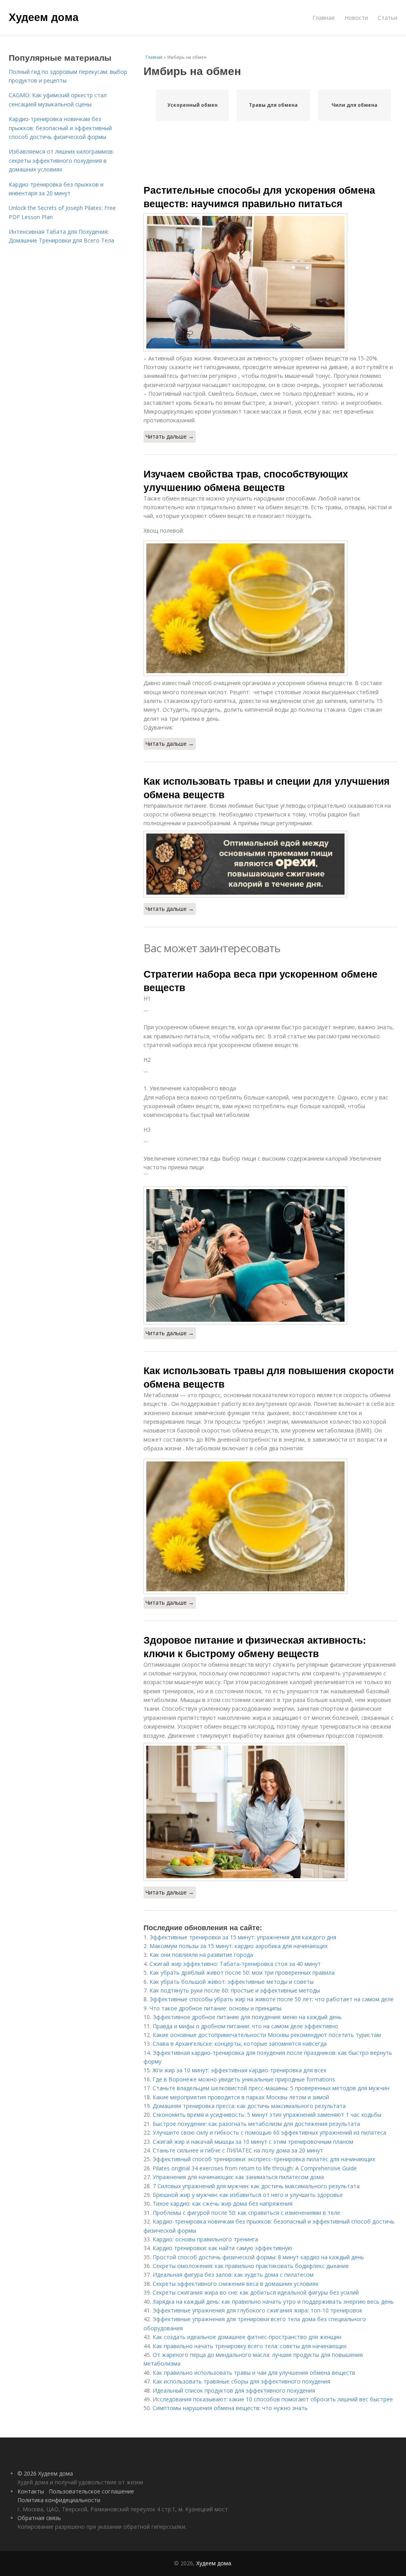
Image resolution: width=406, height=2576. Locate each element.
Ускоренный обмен (192, 105)
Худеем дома (44, 17)
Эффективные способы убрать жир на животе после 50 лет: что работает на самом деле (272, 1999)
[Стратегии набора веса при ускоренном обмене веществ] (270, 1255)
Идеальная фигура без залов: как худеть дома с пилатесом (233, 2275)
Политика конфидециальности (59, 2500)
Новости (356, 18)
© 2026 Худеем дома (45, 2473)
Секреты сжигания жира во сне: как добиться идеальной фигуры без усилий (256, 2292)
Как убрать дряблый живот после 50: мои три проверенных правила (242, 1972)
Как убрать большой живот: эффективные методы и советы (232, 1982)
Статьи (388, 18)
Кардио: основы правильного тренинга (205, 2239)
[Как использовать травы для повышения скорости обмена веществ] (270, 1526)
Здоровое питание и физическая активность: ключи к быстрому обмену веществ (255, 1646)
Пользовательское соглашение (91, 2491)
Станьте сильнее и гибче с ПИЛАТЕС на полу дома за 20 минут (238, 2150)
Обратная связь (39, 2518)
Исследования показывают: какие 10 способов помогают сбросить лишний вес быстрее (273, 2399)
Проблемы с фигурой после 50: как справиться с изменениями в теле (246, 2213)
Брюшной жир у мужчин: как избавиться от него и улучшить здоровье (248, 2195)
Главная (324, 18)
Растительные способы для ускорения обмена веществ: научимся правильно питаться (259, 196)
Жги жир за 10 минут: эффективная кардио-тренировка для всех (239, 2070)
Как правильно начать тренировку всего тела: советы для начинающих (250, 2346)
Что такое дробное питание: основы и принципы (215, 2008)
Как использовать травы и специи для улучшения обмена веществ (267, 787)
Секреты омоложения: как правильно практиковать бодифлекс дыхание (251, 2266)
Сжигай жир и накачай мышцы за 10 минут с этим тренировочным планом (253, 2142)
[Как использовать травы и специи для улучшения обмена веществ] (270, 864)
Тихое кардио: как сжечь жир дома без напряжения (223, 2203)
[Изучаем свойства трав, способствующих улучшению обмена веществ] (270, 608)
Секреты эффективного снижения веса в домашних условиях (236, 2284)
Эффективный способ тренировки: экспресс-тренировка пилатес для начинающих (264, 2159)
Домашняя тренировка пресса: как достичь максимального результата (249, 2106)
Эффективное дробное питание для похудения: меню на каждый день (247, 2017)
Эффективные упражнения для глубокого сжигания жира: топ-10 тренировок (258, 2310)
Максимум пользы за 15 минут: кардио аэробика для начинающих (238, 1946)
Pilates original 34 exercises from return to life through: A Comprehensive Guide (255, 2168)
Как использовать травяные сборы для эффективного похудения (241, 2381)
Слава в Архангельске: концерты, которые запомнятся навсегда (240, 2044)
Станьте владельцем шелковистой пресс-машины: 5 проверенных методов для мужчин (271, 2088)
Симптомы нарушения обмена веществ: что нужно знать (230, 2408)
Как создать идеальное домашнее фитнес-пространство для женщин (247, 2337)
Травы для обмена (273, 105)
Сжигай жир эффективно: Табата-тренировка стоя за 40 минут (235, 1964)
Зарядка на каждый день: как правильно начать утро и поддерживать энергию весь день (273, 2302)
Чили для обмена (354, 105)
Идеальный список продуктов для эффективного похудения (234, 2390)
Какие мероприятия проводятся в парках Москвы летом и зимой (241, 2097)
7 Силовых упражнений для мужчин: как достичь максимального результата (256, 2186)
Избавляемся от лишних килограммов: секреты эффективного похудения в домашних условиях (61, 160)
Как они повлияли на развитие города (201, 1955)
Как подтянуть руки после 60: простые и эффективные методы (235, 1990)
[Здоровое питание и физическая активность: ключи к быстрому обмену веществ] (270, 1812)
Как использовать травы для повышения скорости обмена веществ (269, 1377)
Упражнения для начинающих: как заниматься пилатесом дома (238, 2177)
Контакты (31, 2491)
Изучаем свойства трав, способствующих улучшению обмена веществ (246, 480)
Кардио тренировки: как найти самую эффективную (222, 2248)
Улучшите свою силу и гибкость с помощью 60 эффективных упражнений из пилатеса (269, 2132)
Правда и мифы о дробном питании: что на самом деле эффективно (245, 2026)
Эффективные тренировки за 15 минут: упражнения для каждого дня (243, 1937)
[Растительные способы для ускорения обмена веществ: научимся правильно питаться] (270, 282)
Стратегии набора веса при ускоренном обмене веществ (260, 980)
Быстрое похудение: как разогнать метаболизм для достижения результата (256, 2124)
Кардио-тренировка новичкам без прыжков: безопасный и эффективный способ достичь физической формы (60, 128)
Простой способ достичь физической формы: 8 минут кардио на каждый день (258, 2257)
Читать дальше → (170, 436)
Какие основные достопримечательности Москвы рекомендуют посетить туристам (267, 2035)
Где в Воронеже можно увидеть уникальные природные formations (244, 2079)
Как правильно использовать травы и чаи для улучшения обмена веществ (254, 2373)
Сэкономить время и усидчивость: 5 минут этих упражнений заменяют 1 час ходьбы (267, 2115)
